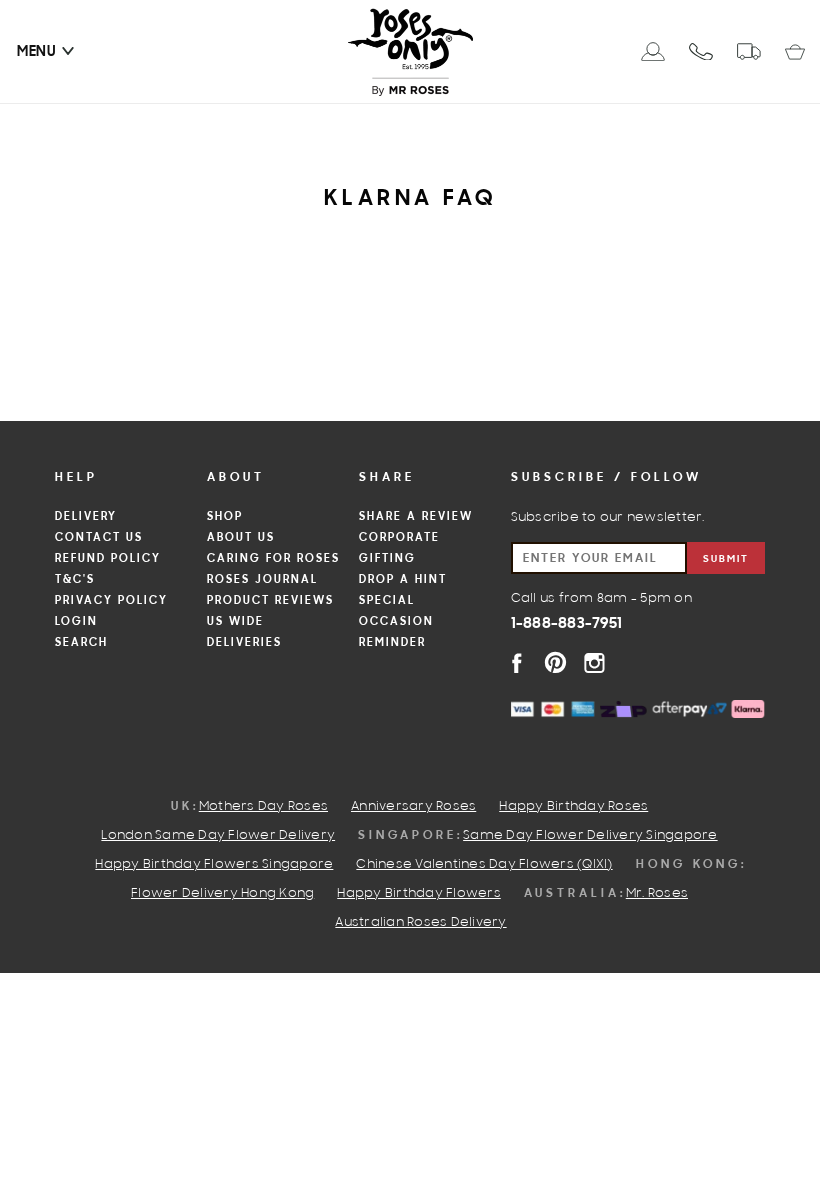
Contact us (99, 538)
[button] (37, 52)
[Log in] (653, 51)
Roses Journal (262, 580)
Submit (726, 559)
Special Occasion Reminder (396, 622)
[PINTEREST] (555, 662)
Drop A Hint (403, 580)
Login (76, 622)
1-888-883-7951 (567, 624)
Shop (225, 517)
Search (81, 643)
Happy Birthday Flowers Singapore (214, 865)
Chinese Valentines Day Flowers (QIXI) (484, 865)
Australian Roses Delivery (420, 923)
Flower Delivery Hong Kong (222, 894)
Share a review (416, 517)
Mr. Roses (657, 894)
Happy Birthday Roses (573, 807)
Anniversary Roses (413, 807)
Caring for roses (273, 559)
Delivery (86, 517)
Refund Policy (108, 559)
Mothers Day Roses (263, 807)
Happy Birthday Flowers (419, 894)
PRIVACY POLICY (111, 601)
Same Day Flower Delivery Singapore (590, 836)
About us (241, 538)
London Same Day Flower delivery (218, 836)
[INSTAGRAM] (594, 662)
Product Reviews (270, 601)
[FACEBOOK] (516, 662)
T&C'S (75, 580)
